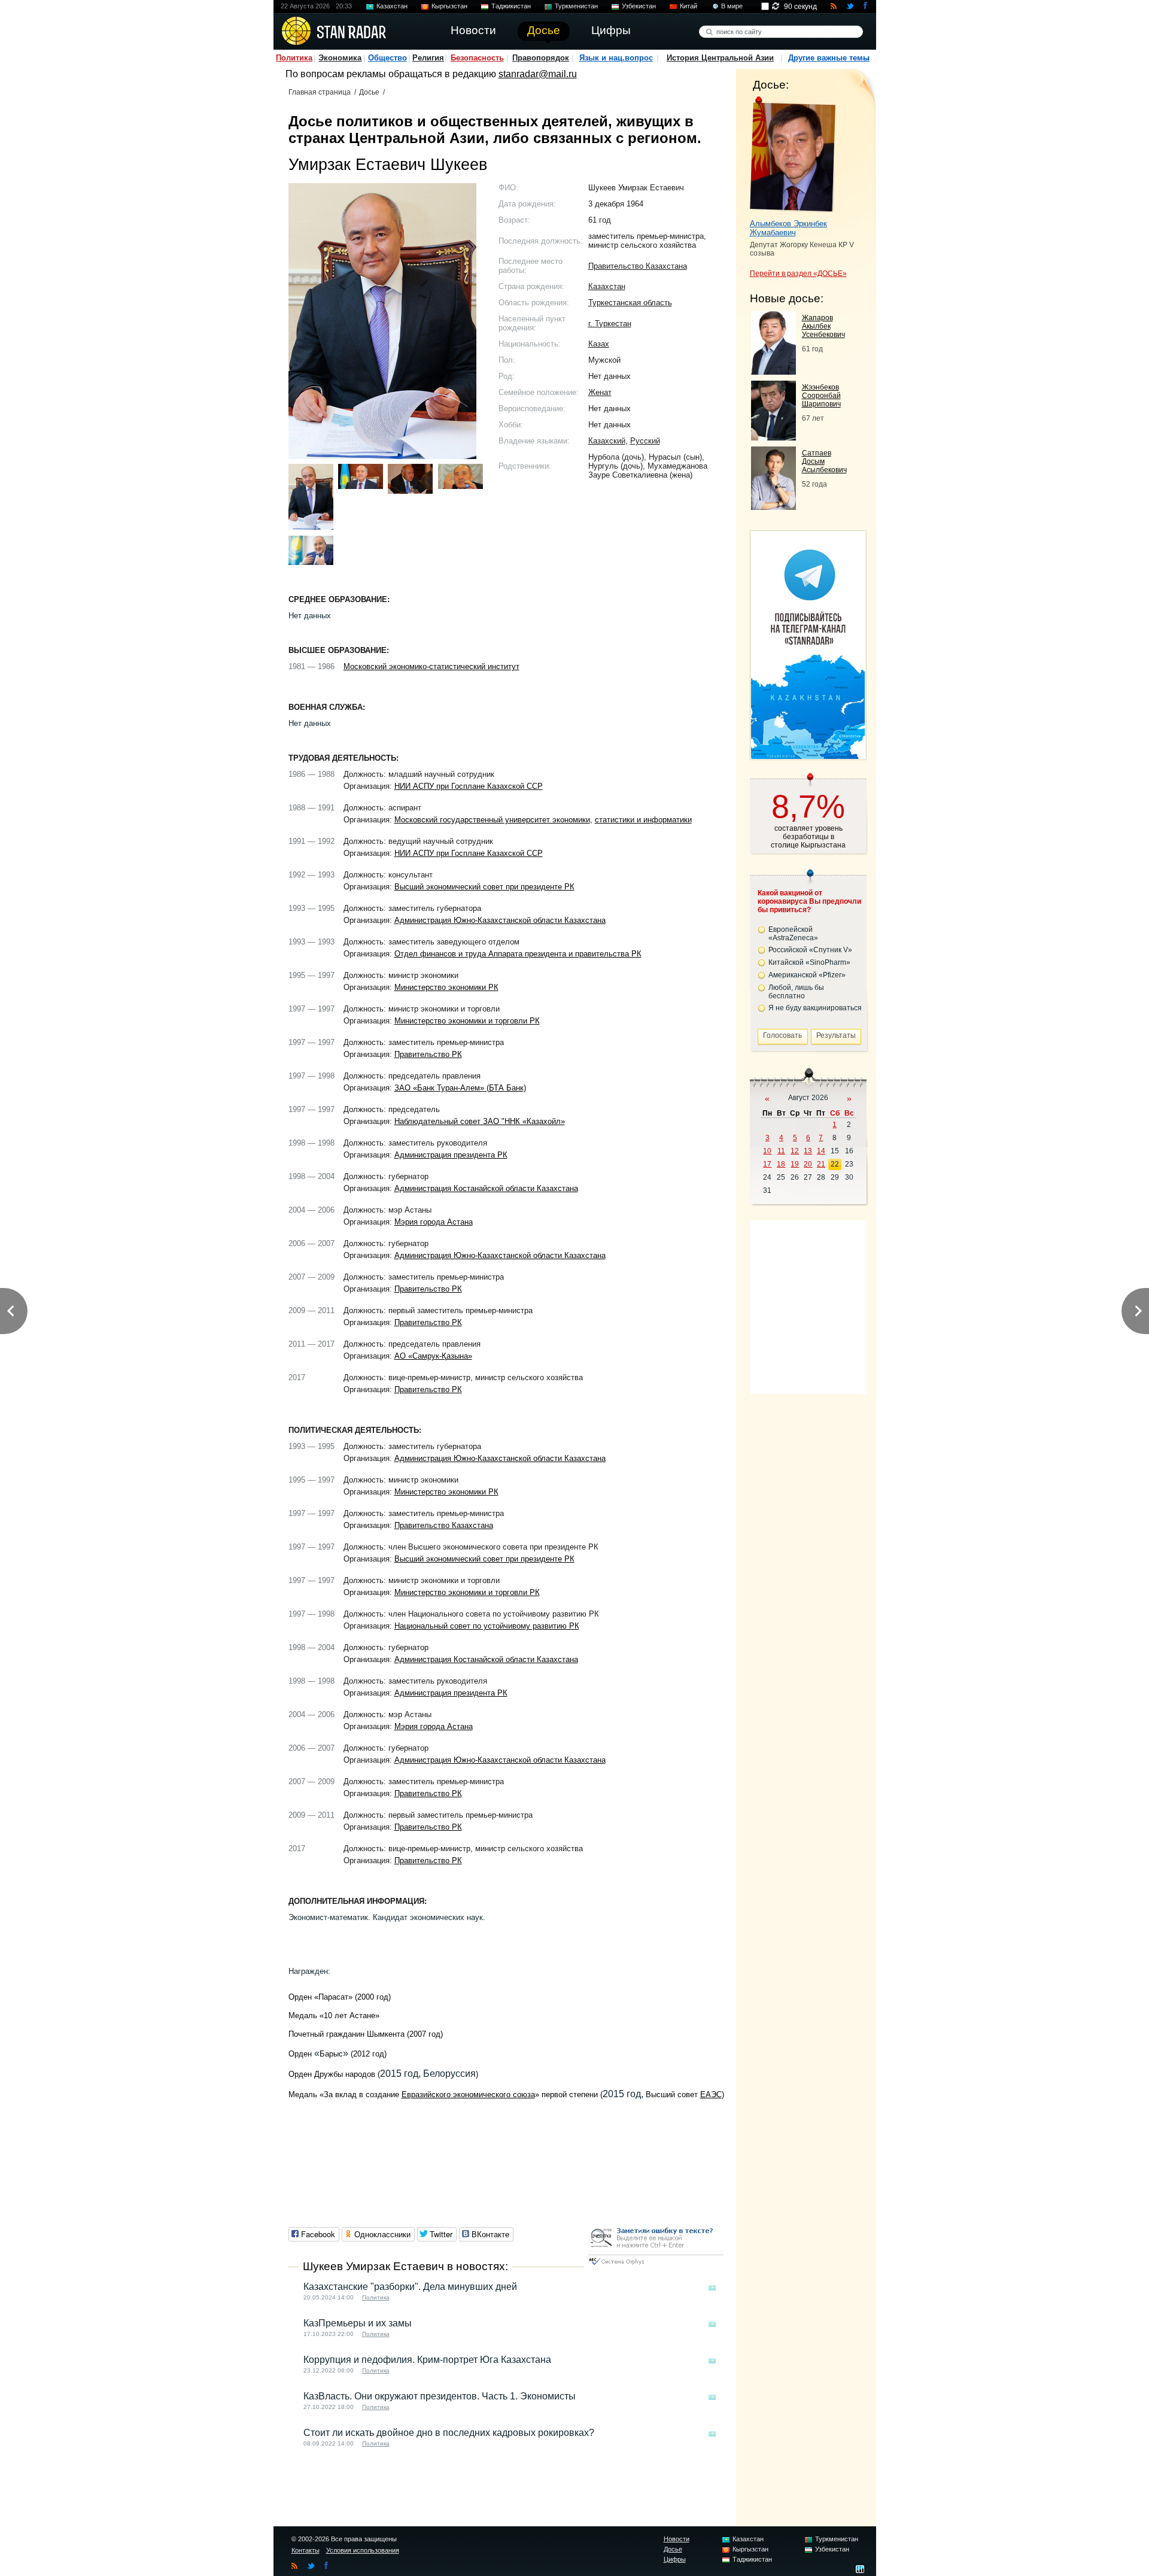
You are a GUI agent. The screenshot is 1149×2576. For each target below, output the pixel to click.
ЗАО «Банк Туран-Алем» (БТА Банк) (460, 1088)
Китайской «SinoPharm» (809, 962)
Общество (387, 58)
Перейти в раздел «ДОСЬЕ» (798, 274)
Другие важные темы (829, 58)
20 (808, 1164)
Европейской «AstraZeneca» (793, 934)
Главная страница (320, 92)
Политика (294, 58)
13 (808, 1151)
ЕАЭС (711, 2094)
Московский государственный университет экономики (492, 820)
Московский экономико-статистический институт (431, 666)
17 (767, 1164)
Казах (599, 344)
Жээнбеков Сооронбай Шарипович (821, 396)
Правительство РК (428, 1054)
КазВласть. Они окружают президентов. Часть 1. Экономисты (440, 2396)
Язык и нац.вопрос (616, 58)
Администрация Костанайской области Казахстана (486, 1188)
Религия (428, 58)
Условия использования (363, 2550)
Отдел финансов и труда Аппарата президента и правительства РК (518, 954)
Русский (645, 441)
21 (821, 1164)
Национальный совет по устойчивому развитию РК (487, 1626)
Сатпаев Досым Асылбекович (824, 461)
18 (781, 1164)
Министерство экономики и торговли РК (467, 1021)
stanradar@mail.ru (538, 74)
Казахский (607, 441)
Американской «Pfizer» (807, 975)
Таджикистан (511, 6)
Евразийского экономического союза (468, 2094)
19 (795, 1164)
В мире (732, 6)
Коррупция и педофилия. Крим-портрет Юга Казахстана (427, 2360)
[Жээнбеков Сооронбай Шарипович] (773, 437)
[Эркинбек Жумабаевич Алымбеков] (793, 154)
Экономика (340, 58)
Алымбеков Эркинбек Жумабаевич (788, 228)
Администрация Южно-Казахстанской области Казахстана (500, 920)
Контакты (306, 2550)
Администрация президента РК (451, 1155)
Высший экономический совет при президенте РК (484, 887)
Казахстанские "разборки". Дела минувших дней (410, 2287)
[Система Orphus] (656, 2266)
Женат (600, 392)
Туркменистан (576, 6)
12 (795, 1151)
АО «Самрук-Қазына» (433, 1356)
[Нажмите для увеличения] (311, 497)
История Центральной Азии (720, 58)
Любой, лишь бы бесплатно (796, 992)
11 (781, 1151)
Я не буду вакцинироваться (815, 1008)
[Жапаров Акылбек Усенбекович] (773, 371)
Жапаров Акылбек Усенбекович (823, 326)
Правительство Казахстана (638, 266)
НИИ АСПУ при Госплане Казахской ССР (469, 786)
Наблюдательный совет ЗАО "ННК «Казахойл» (480, 1121)
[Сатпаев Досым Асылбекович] (773, 507)
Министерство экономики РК (446, 987)
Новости (677, 2539)
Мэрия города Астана (434, 1222)
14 (821, 1151)
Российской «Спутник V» (810, 950)
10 (767, 1151)
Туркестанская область (630, 303)
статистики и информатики (643, 820)
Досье (369, 92)
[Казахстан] (712, 2288)
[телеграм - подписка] (808, 756)
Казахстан (392, 6)
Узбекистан (639, 6)
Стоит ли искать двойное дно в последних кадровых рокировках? (449, 2433)
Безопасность (477, 58)
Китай (689, 6)
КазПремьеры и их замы (358, 2323)
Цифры (675, 2559)
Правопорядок (541, 58)
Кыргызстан (449, 6)
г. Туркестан (610, 323)
